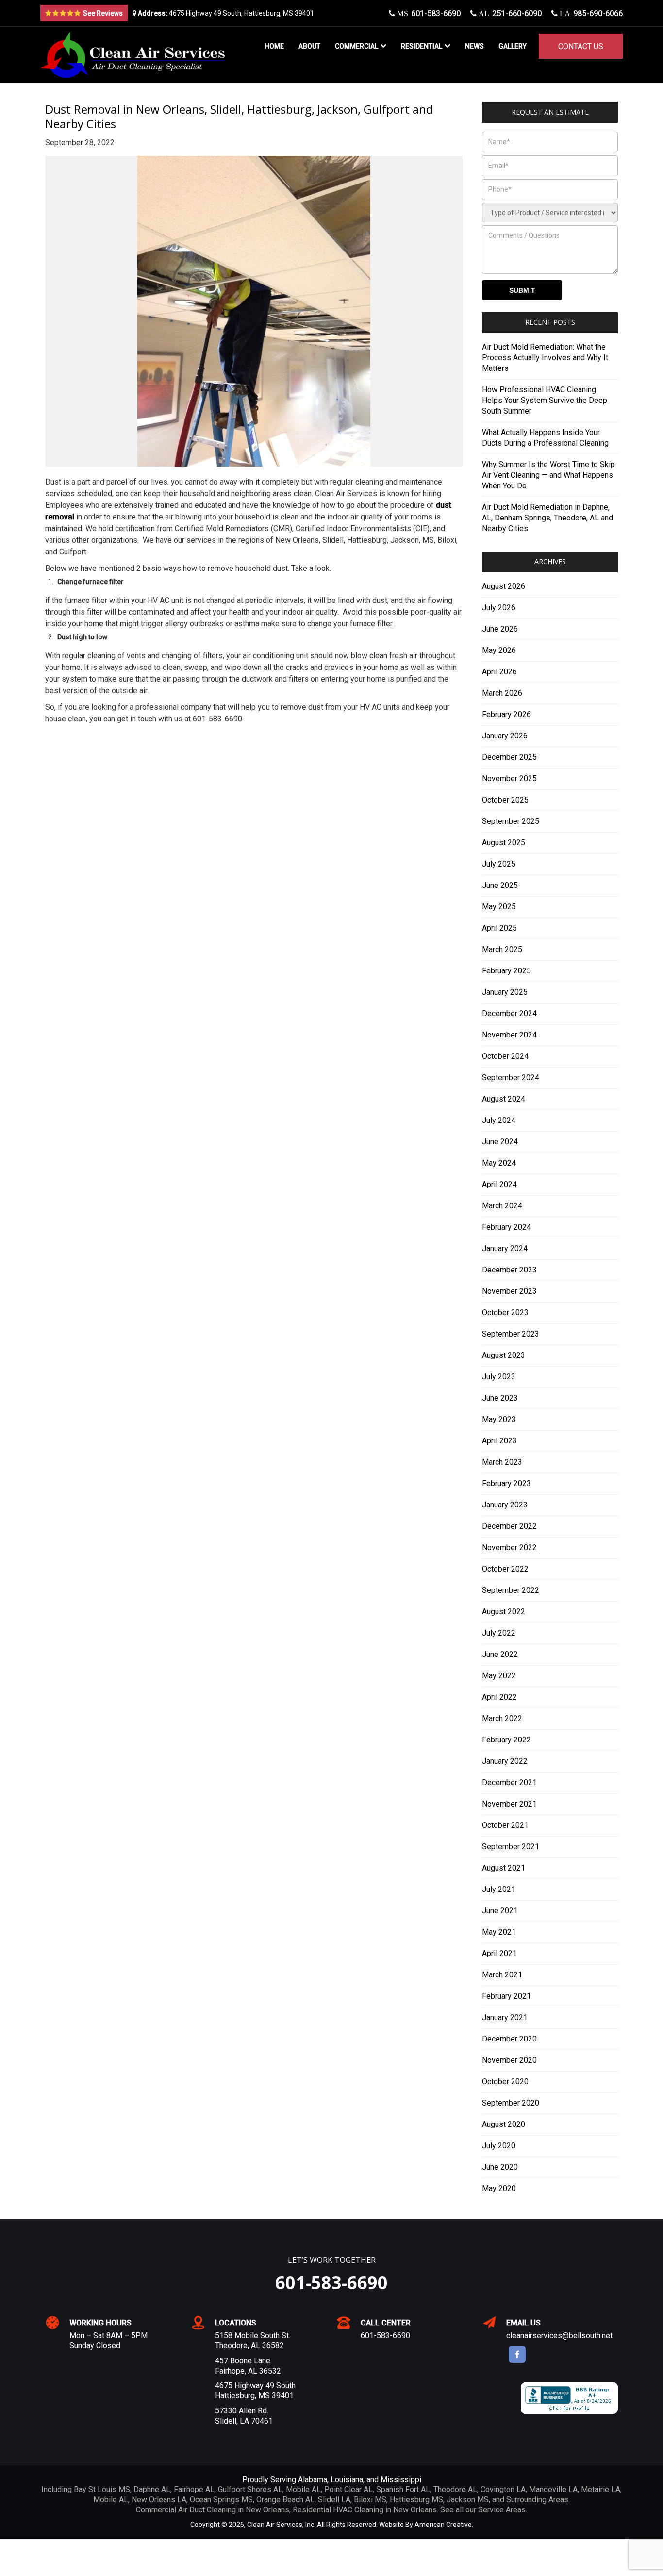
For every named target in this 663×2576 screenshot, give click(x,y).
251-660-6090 (509, 13)
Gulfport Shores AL (250, 2489)
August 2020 (504, 2124)
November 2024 (509, 1035)
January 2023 (505, 1505)
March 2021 (502, 1975)
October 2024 (505, 1056)
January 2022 (505, 1761)
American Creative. (444, 2525)
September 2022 (511, 1590)
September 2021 (511, 1847)
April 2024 (499, 1184)
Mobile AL (303, 2489)
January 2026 (505, 736)
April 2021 (499, 1953)
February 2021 (506, 1996)
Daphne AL (152, 2489)
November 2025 (509, 778)
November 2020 (509, 2060)
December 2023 (509, 1270)
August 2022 (504, 1612)
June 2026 (500, 629)
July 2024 (499, 1120)
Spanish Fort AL (403, 2489)
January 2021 (505, 2017)
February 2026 (506, 714)
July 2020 (499, 2146)
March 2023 (502, 1462)
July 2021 (499, 1889)
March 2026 (502, 693)
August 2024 (504, 1099)
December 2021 (509, 1782)
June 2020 (500, 2167)
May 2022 (499, 1676)
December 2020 (509, 2039)
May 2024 (499, 1163)
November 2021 (509, 1804)
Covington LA (503, 2489)
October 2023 (505, 1313)
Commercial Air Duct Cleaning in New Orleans (213, 2510)
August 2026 (504, 586)
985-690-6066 (590, 13)
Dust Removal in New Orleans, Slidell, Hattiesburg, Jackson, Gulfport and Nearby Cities (239, 116)
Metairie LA (601, 2489)
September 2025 (511, 821)
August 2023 (504, 1355)
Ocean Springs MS (221, 2500)
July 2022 (499, 1633)
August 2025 (504, 843)
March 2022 (502, 1718)
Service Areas (502, 2510)
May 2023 (499, 1419)
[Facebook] (517, 2354)
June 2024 (500, 1142)
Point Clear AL (348, 2489)
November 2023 (509, 1291)
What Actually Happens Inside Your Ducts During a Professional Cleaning (545, 438)
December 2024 (509, 1013)
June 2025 (500, 885)
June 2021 (500, 1911)
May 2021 (499, 1932)
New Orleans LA (159, 2500)
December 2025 (509, 757)
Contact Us (581, 46)
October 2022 (505, 1569)
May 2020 (499, 2188)
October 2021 (505, 1825)
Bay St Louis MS (102, 2489)
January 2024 (505, 1248)
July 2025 (499, 864)
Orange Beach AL (285, 2500)
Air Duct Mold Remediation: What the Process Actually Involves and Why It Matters (545, 358)
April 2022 (499, 1697)
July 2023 (499, 1377)
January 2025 (505, 992)
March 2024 (502, 1206)
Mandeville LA (553, 2489)
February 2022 (506, 1740)
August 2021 (504, 1868)
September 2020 (511, 2103)
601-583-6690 (428, 13)
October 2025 (505, 800)
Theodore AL (455, 2489)
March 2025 (502, 949)
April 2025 (499, 928)
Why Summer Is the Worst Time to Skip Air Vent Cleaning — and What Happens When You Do (548, 475)
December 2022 (509, 1526)
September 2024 (511, 1078)
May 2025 (499, 907)
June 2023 (500, 1398)
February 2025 (506, 971)
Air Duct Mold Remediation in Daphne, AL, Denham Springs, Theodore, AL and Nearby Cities (547, 518)
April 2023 (499, 1441)
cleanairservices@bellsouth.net (559, 2335)
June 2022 (500, 1654)
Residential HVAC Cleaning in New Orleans (365, 2510)
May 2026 (499, 650)
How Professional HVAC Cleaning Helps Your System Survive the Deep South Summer (545, 400)
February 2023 (506, 1483)
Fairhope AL (194, 2489)
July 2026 (499, 608)
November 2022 (509, 1547)
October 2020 (505, 2082)
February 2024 (506, 1227)
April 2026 (499, 672)
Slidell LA (334, 2500)
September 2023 (511, 1334)
